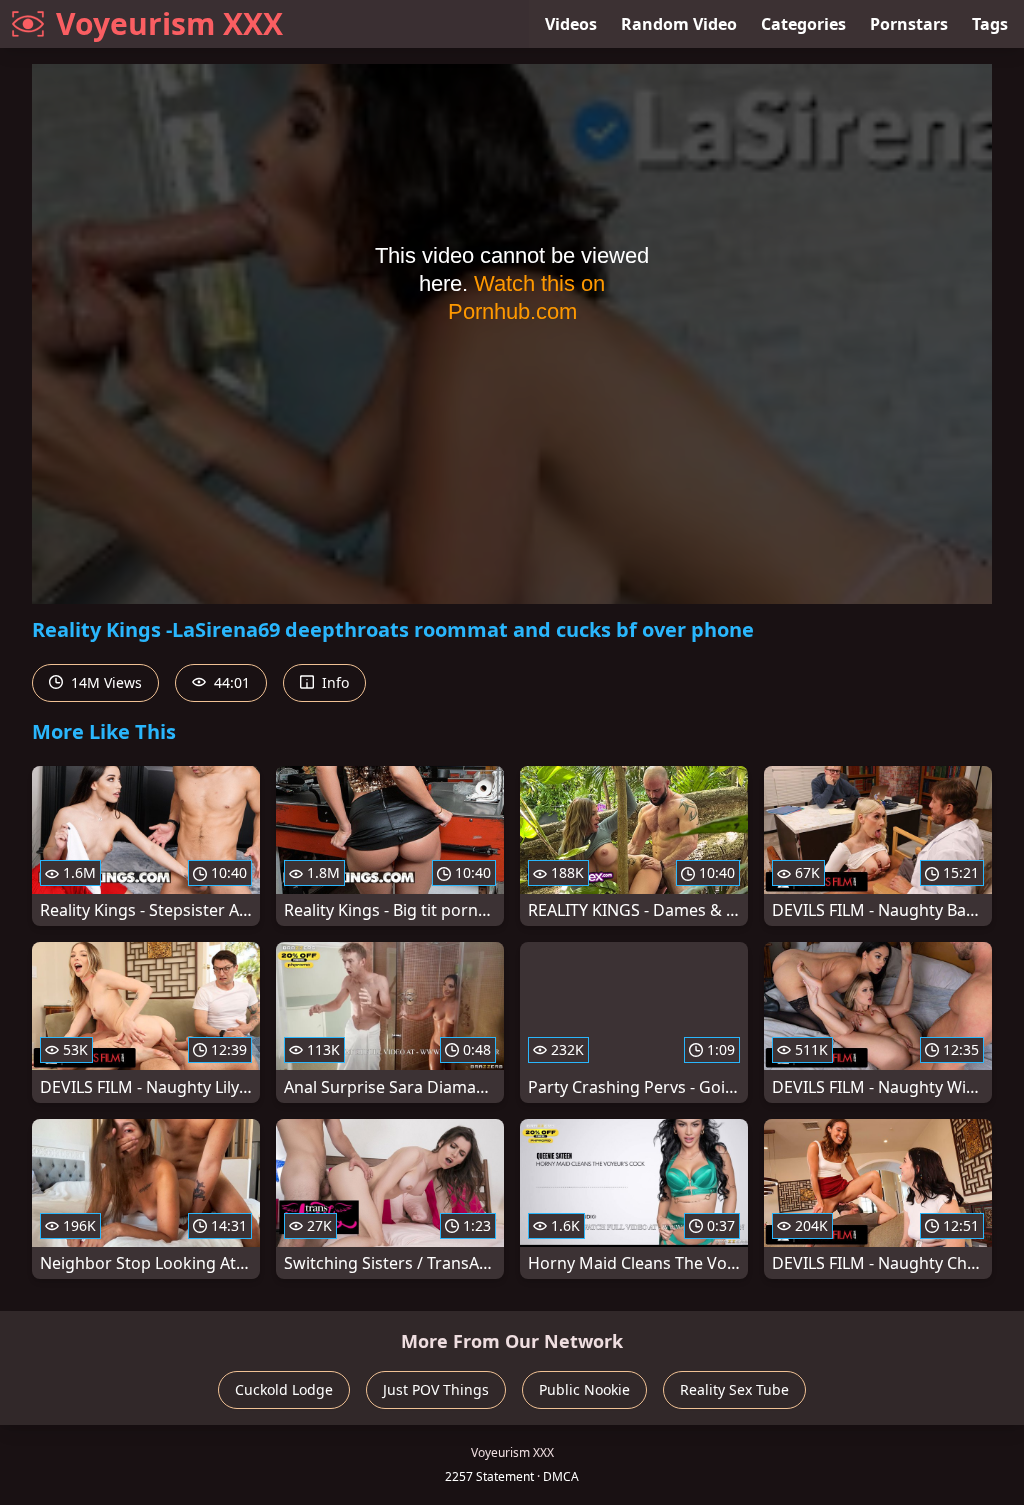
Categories (803, 24)
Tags (990, 24)
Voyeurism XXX (169, 23)
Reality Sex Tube (734, 1389)
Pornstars (909, 24)
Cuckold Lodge (284, 1389)
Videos (571, 24)
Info (333, 682)
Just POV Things (436, 1389)
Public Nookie (584, 1389)
